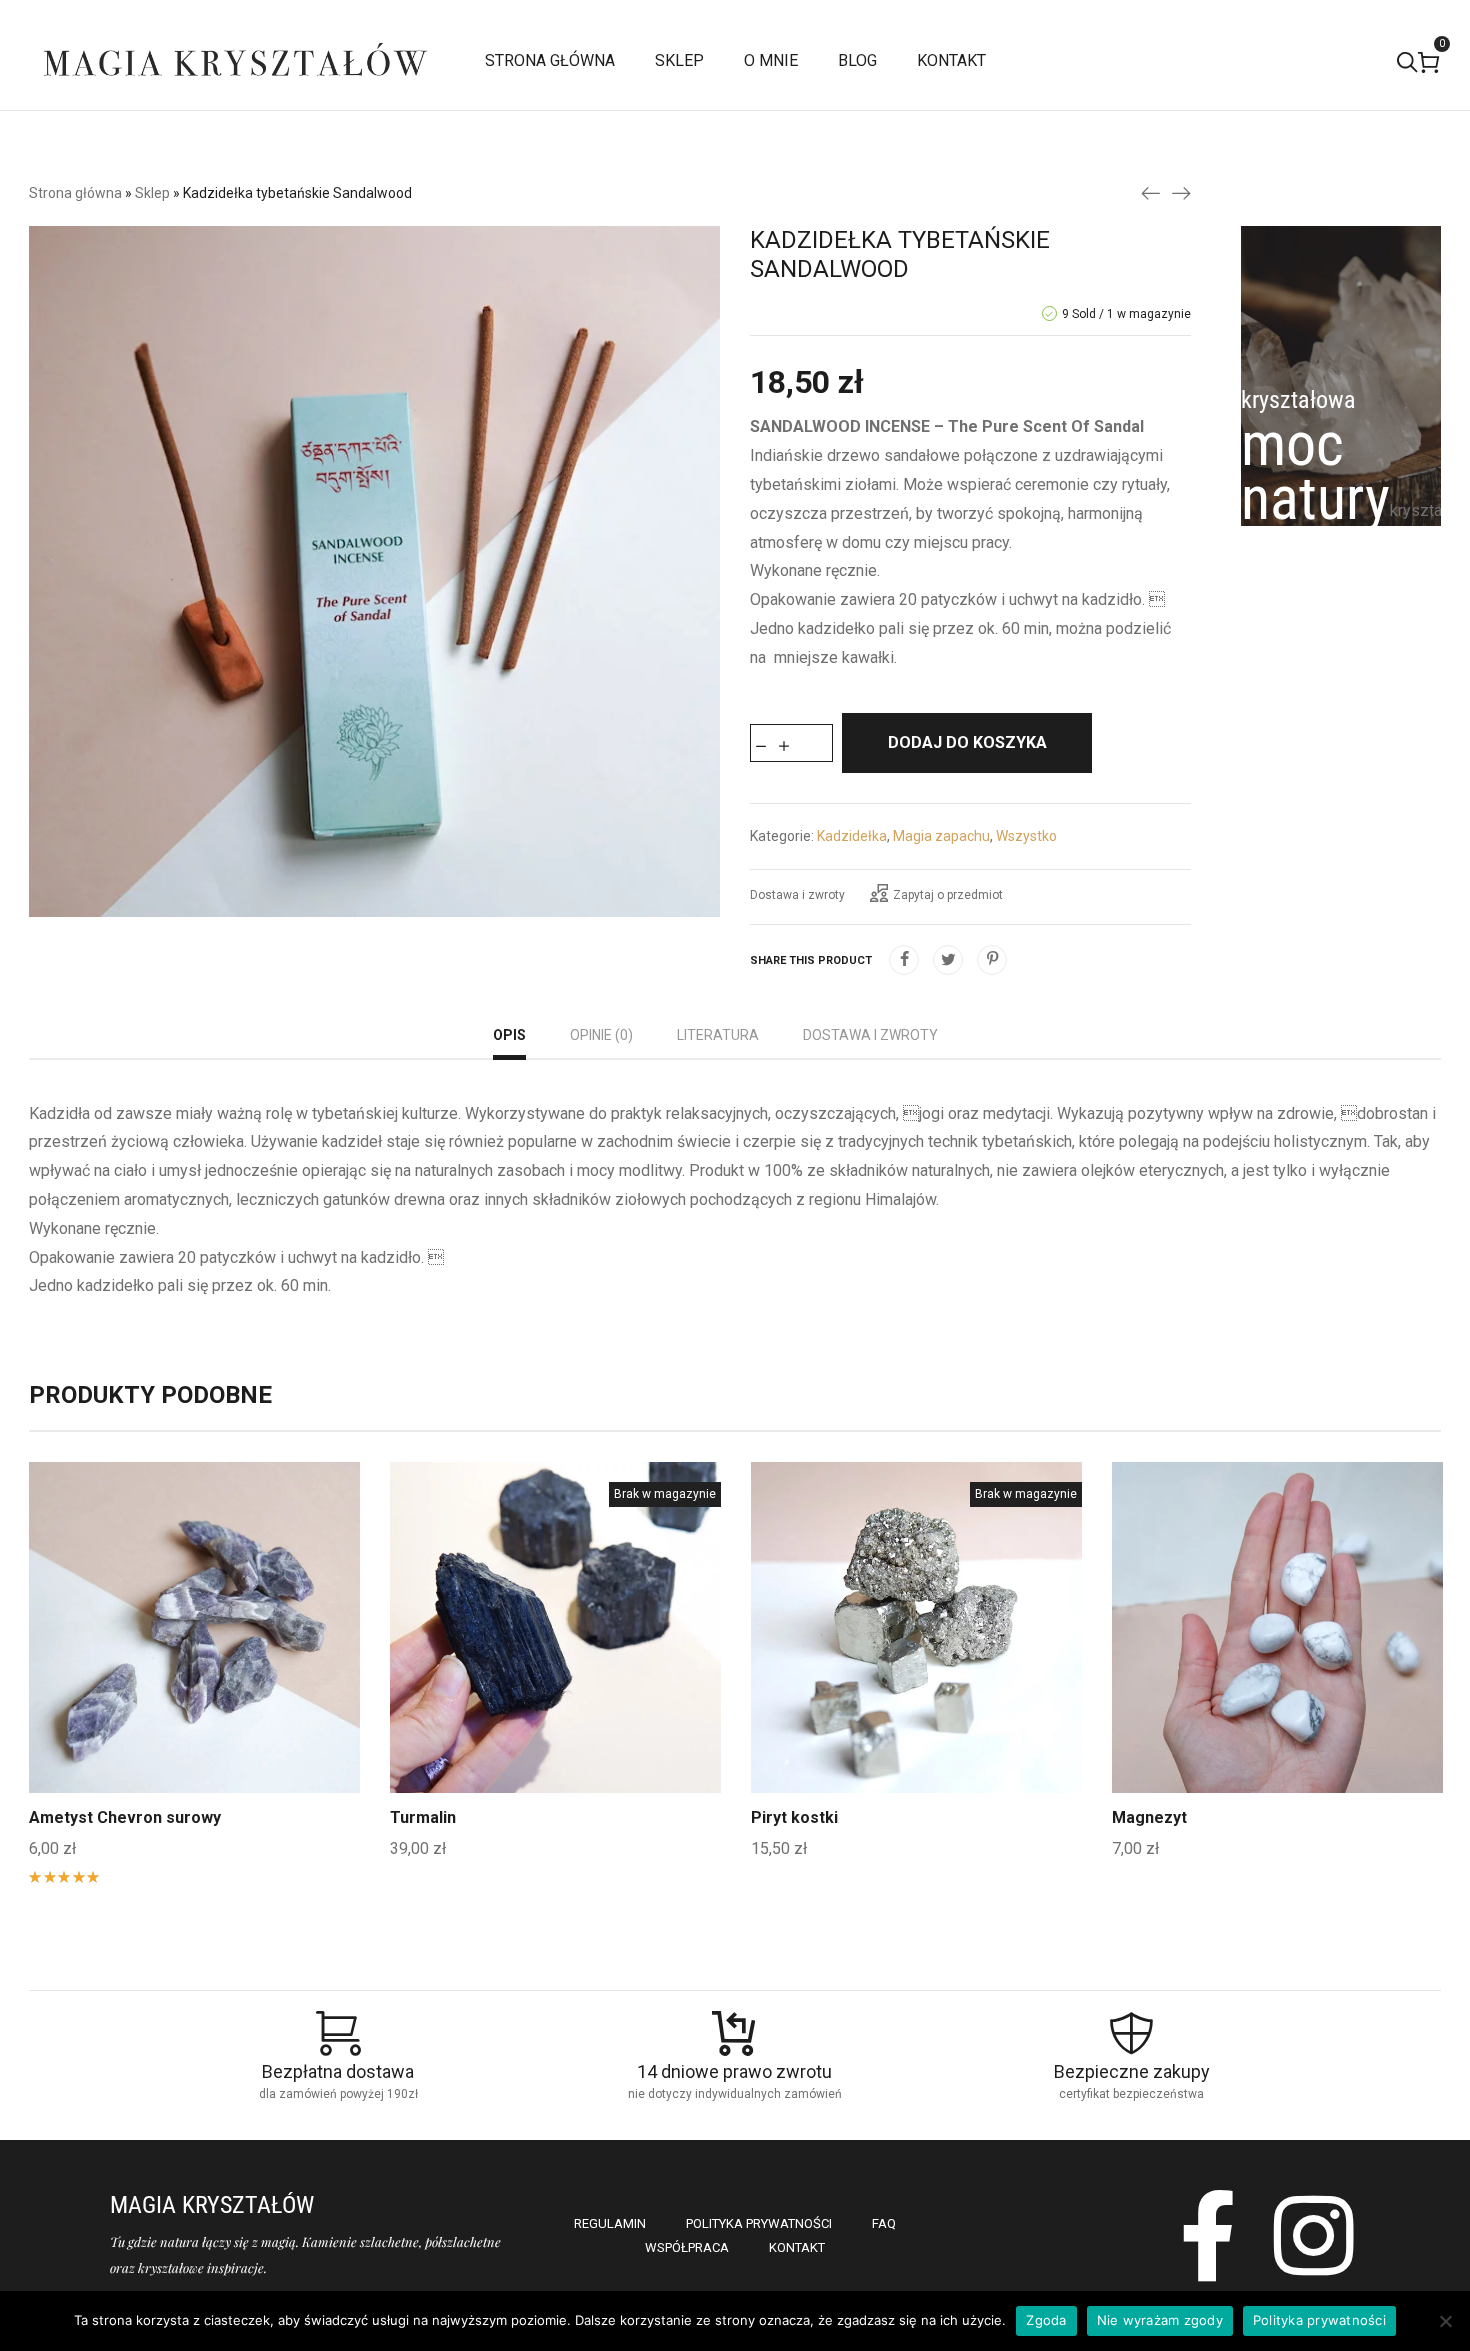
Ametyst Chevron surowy (125, 1817)
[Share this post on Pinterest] (992, 960)
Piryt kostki (794, 1817)
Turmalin (423, 1817)
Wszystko (1026, 836)
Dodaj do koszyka (967, 742)
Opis (509, 1035)
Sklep (152, 193)
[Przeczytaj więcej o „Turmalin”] (556, 1674)
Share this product (811, 960)
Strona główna (75, 193)
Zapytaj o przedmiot (948, 895)
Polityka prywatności (1319, 2320)
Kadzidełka (852, 836)
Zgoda (1046, 2320)
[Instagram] (1314, 2235)
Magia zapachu (941, 836)
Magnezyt (1149, 1817)
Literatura (718, 1035)
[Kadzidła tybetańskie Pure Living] (1151, 192)
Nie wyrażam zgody (1160, 2320)
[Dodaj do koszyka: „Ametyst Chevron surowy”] (195, 1674)
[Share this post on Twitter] (948, 960)
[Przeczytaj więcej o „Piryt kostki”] (917, 1674)
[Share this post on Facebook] (904, 960)
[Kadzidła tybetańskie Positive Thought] (1181, 192)
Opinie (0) (601, 1035)
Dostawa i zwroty (797, 895)
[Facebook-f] (1208, 2235)
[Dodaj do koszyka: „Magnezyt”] (1278, 1674)
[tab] (509, 1037)
